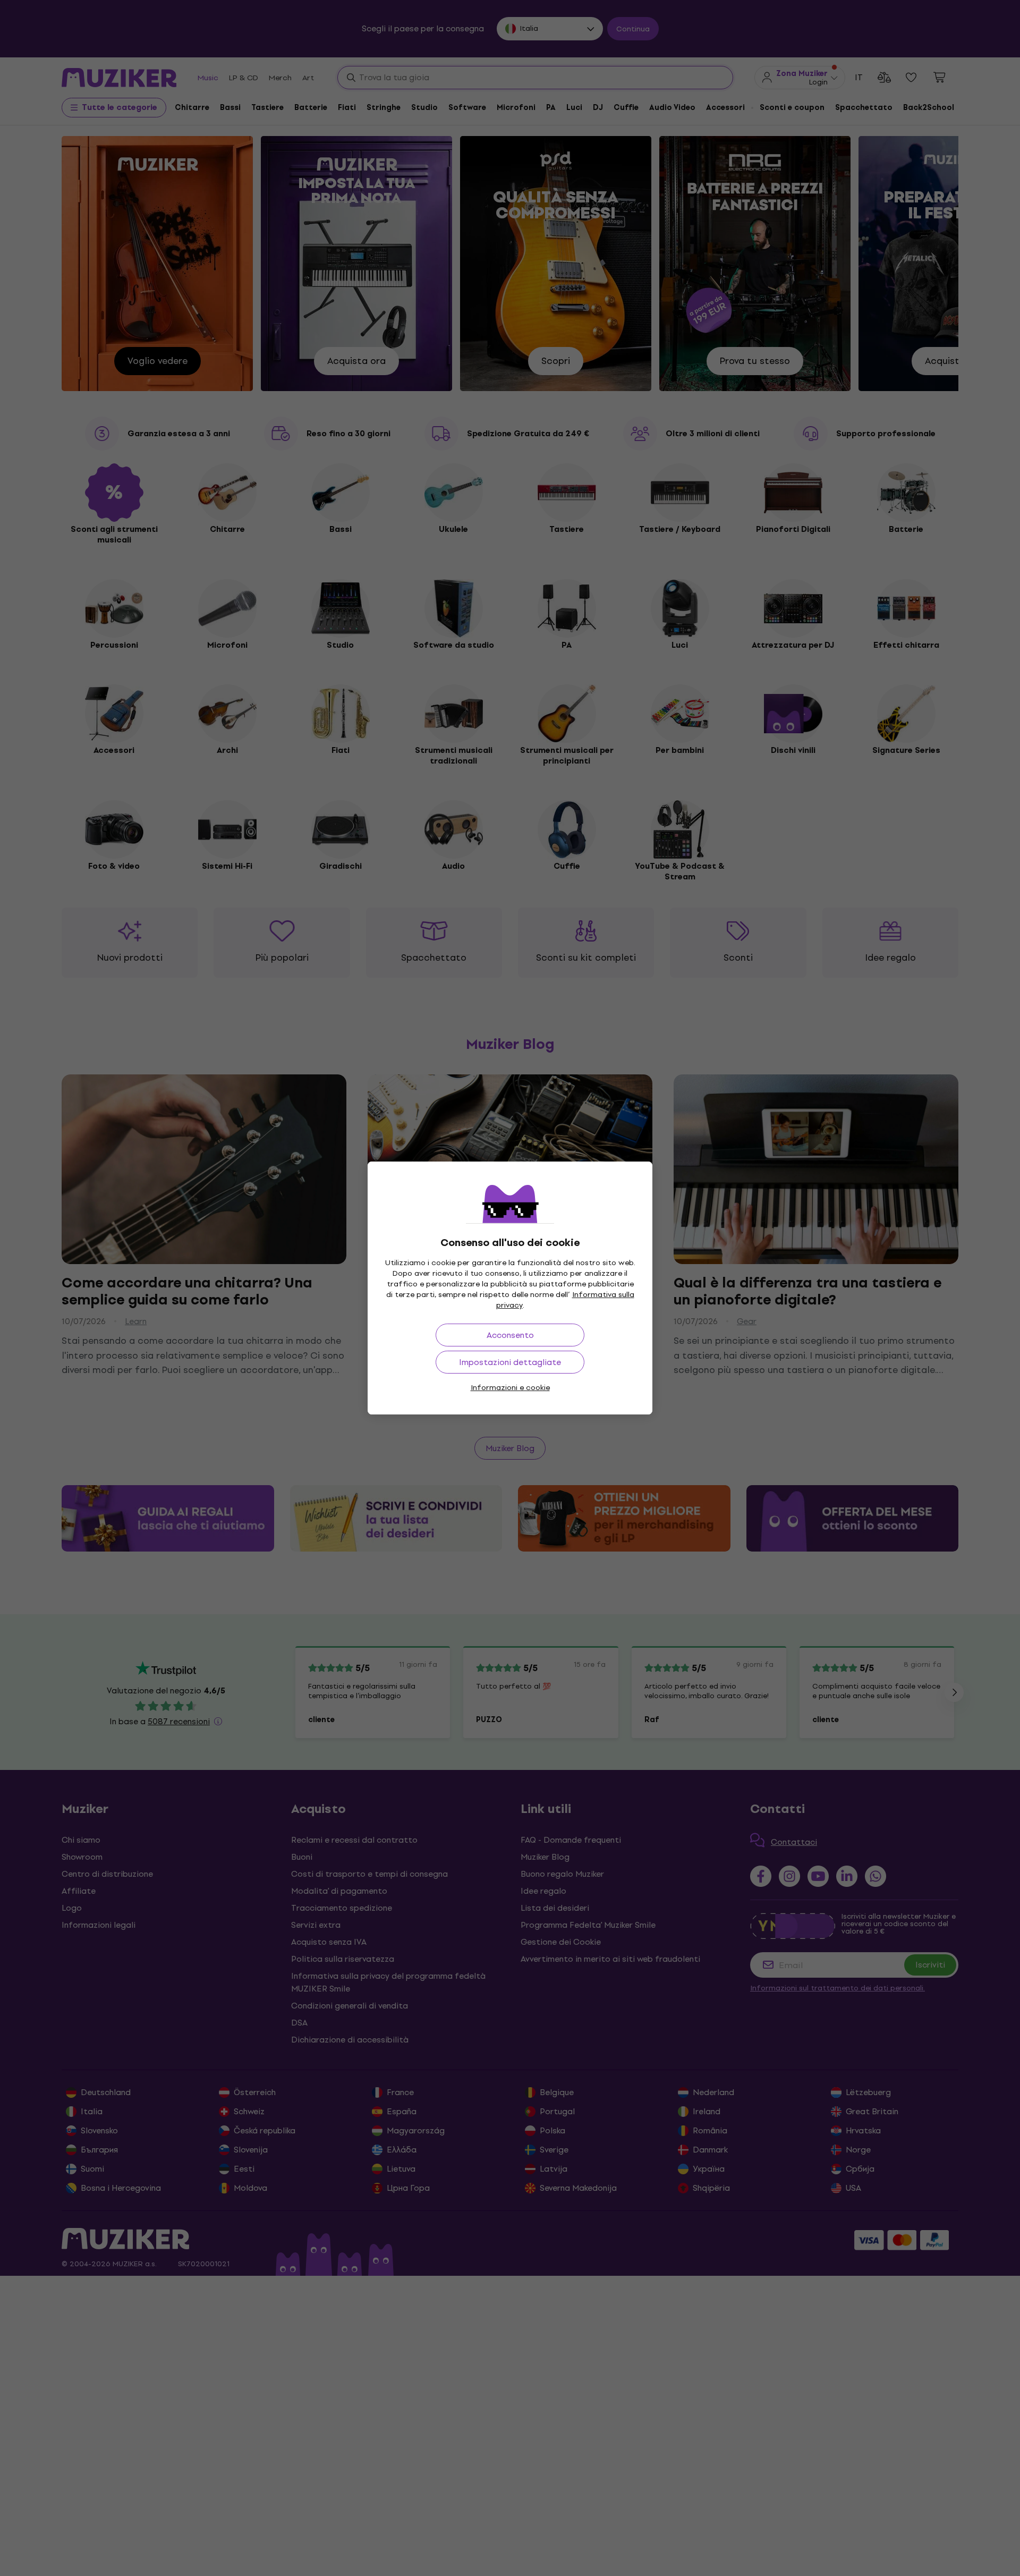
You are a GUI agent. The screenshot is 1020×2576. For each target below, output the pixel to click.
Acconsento (510, 1335)
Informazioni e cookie (510, 1388)
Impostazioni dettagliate (510, 1362)
